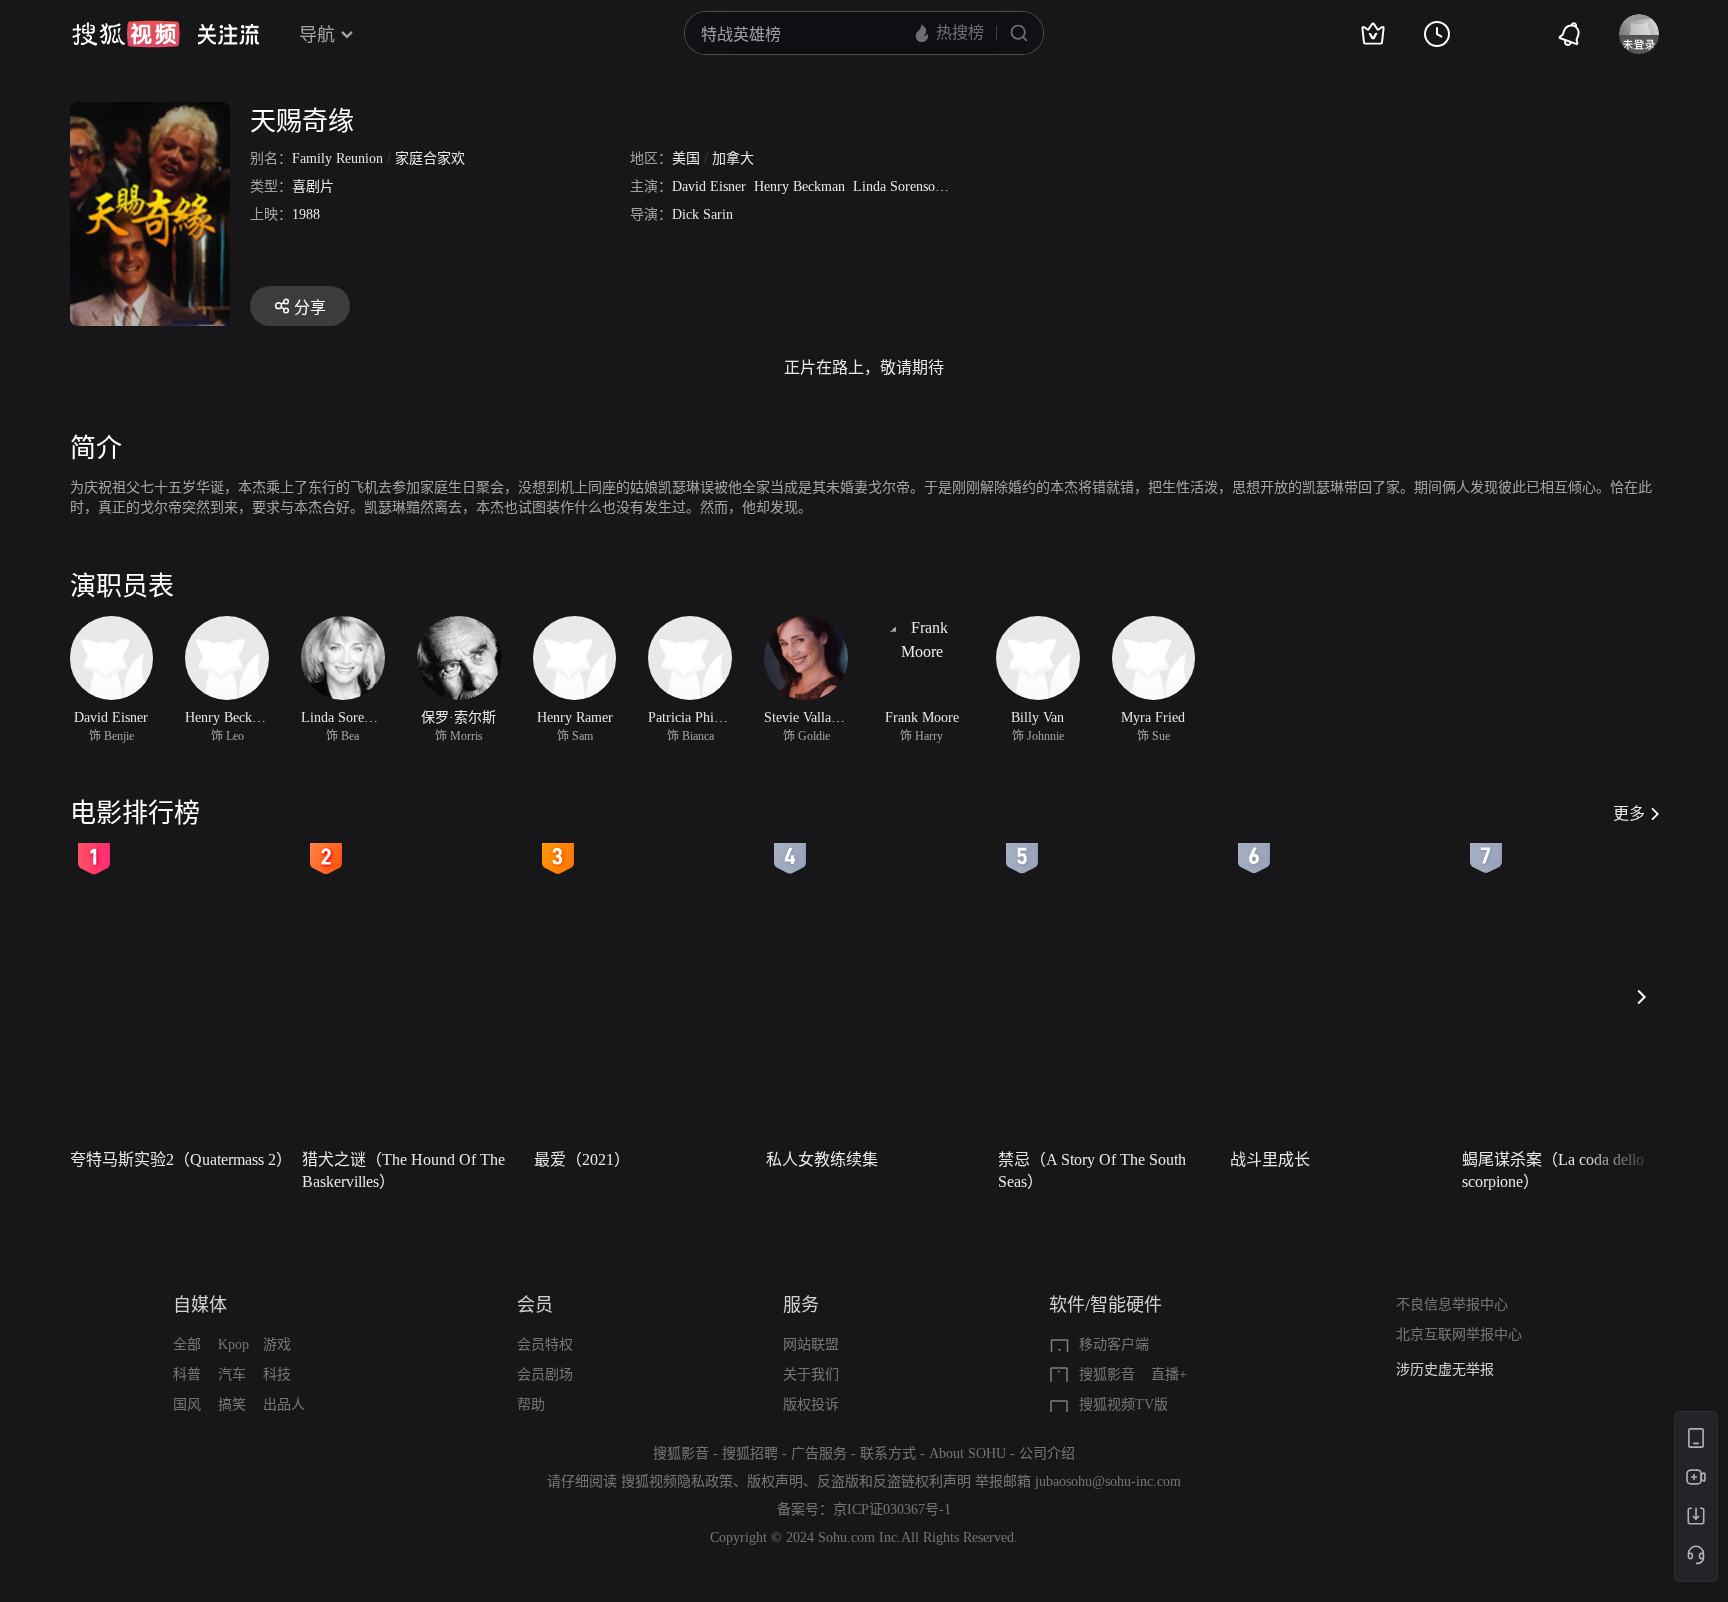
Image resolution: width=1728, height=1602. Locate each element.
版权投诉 (811, 1404)
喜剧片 (313, 186)
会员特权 (545, 1344)
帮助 (531, 1404)
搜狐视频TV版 (1123, 1404)
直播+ (1169, 1374)
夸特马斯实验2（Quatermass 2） (180, 1159)
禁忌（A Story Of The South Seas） (1092, 1170)
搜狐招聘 (750, 1453)
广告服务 (819, 1453)
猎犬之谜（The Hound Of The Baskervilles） (403, 1170)
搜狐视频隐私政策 (677, 1481)
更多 (1629, 813)
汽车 (232, 1374)
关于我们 (811, 1374)
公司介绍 (1047, 1453)
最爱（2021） (582, 1159)
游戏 (277, 1344)
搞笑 (232, 1404)
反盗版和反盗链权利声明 (894, 1481)
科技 (277, 1374)
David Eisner (709, 186)
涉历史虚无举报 (1445, 1369)
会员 (535, 1305)
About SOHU (967, 1453)
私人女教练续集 (822, 1159)
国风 (187, 1404)
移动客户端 (1114, 1344)
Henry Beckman (799, 186)
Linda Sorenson (897, 186)
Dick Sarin (702, 214)
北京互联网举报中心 (1459, 1334)
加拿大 (733, 158)
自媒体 (200, 1305)
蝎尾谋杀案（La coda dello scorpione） (1553, 1170)
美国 (686, 158)
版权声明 (775, 1481)
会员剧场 (545, 1374)
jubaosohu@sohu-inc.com (1108, 1481)
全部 (187, 1344)
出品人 (284, 1404)
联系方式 (888, 1453)
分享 (310, 307)
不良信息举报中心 (1452, 1304)
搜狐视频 (126, 34)
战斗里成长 (1270, 1159)
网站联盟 (811, 1344)
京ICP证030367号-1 (892, 1509)
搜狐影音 (1107, 1374)
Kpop (233, 1344)
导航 (317, 35)
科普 (187, 1374)
